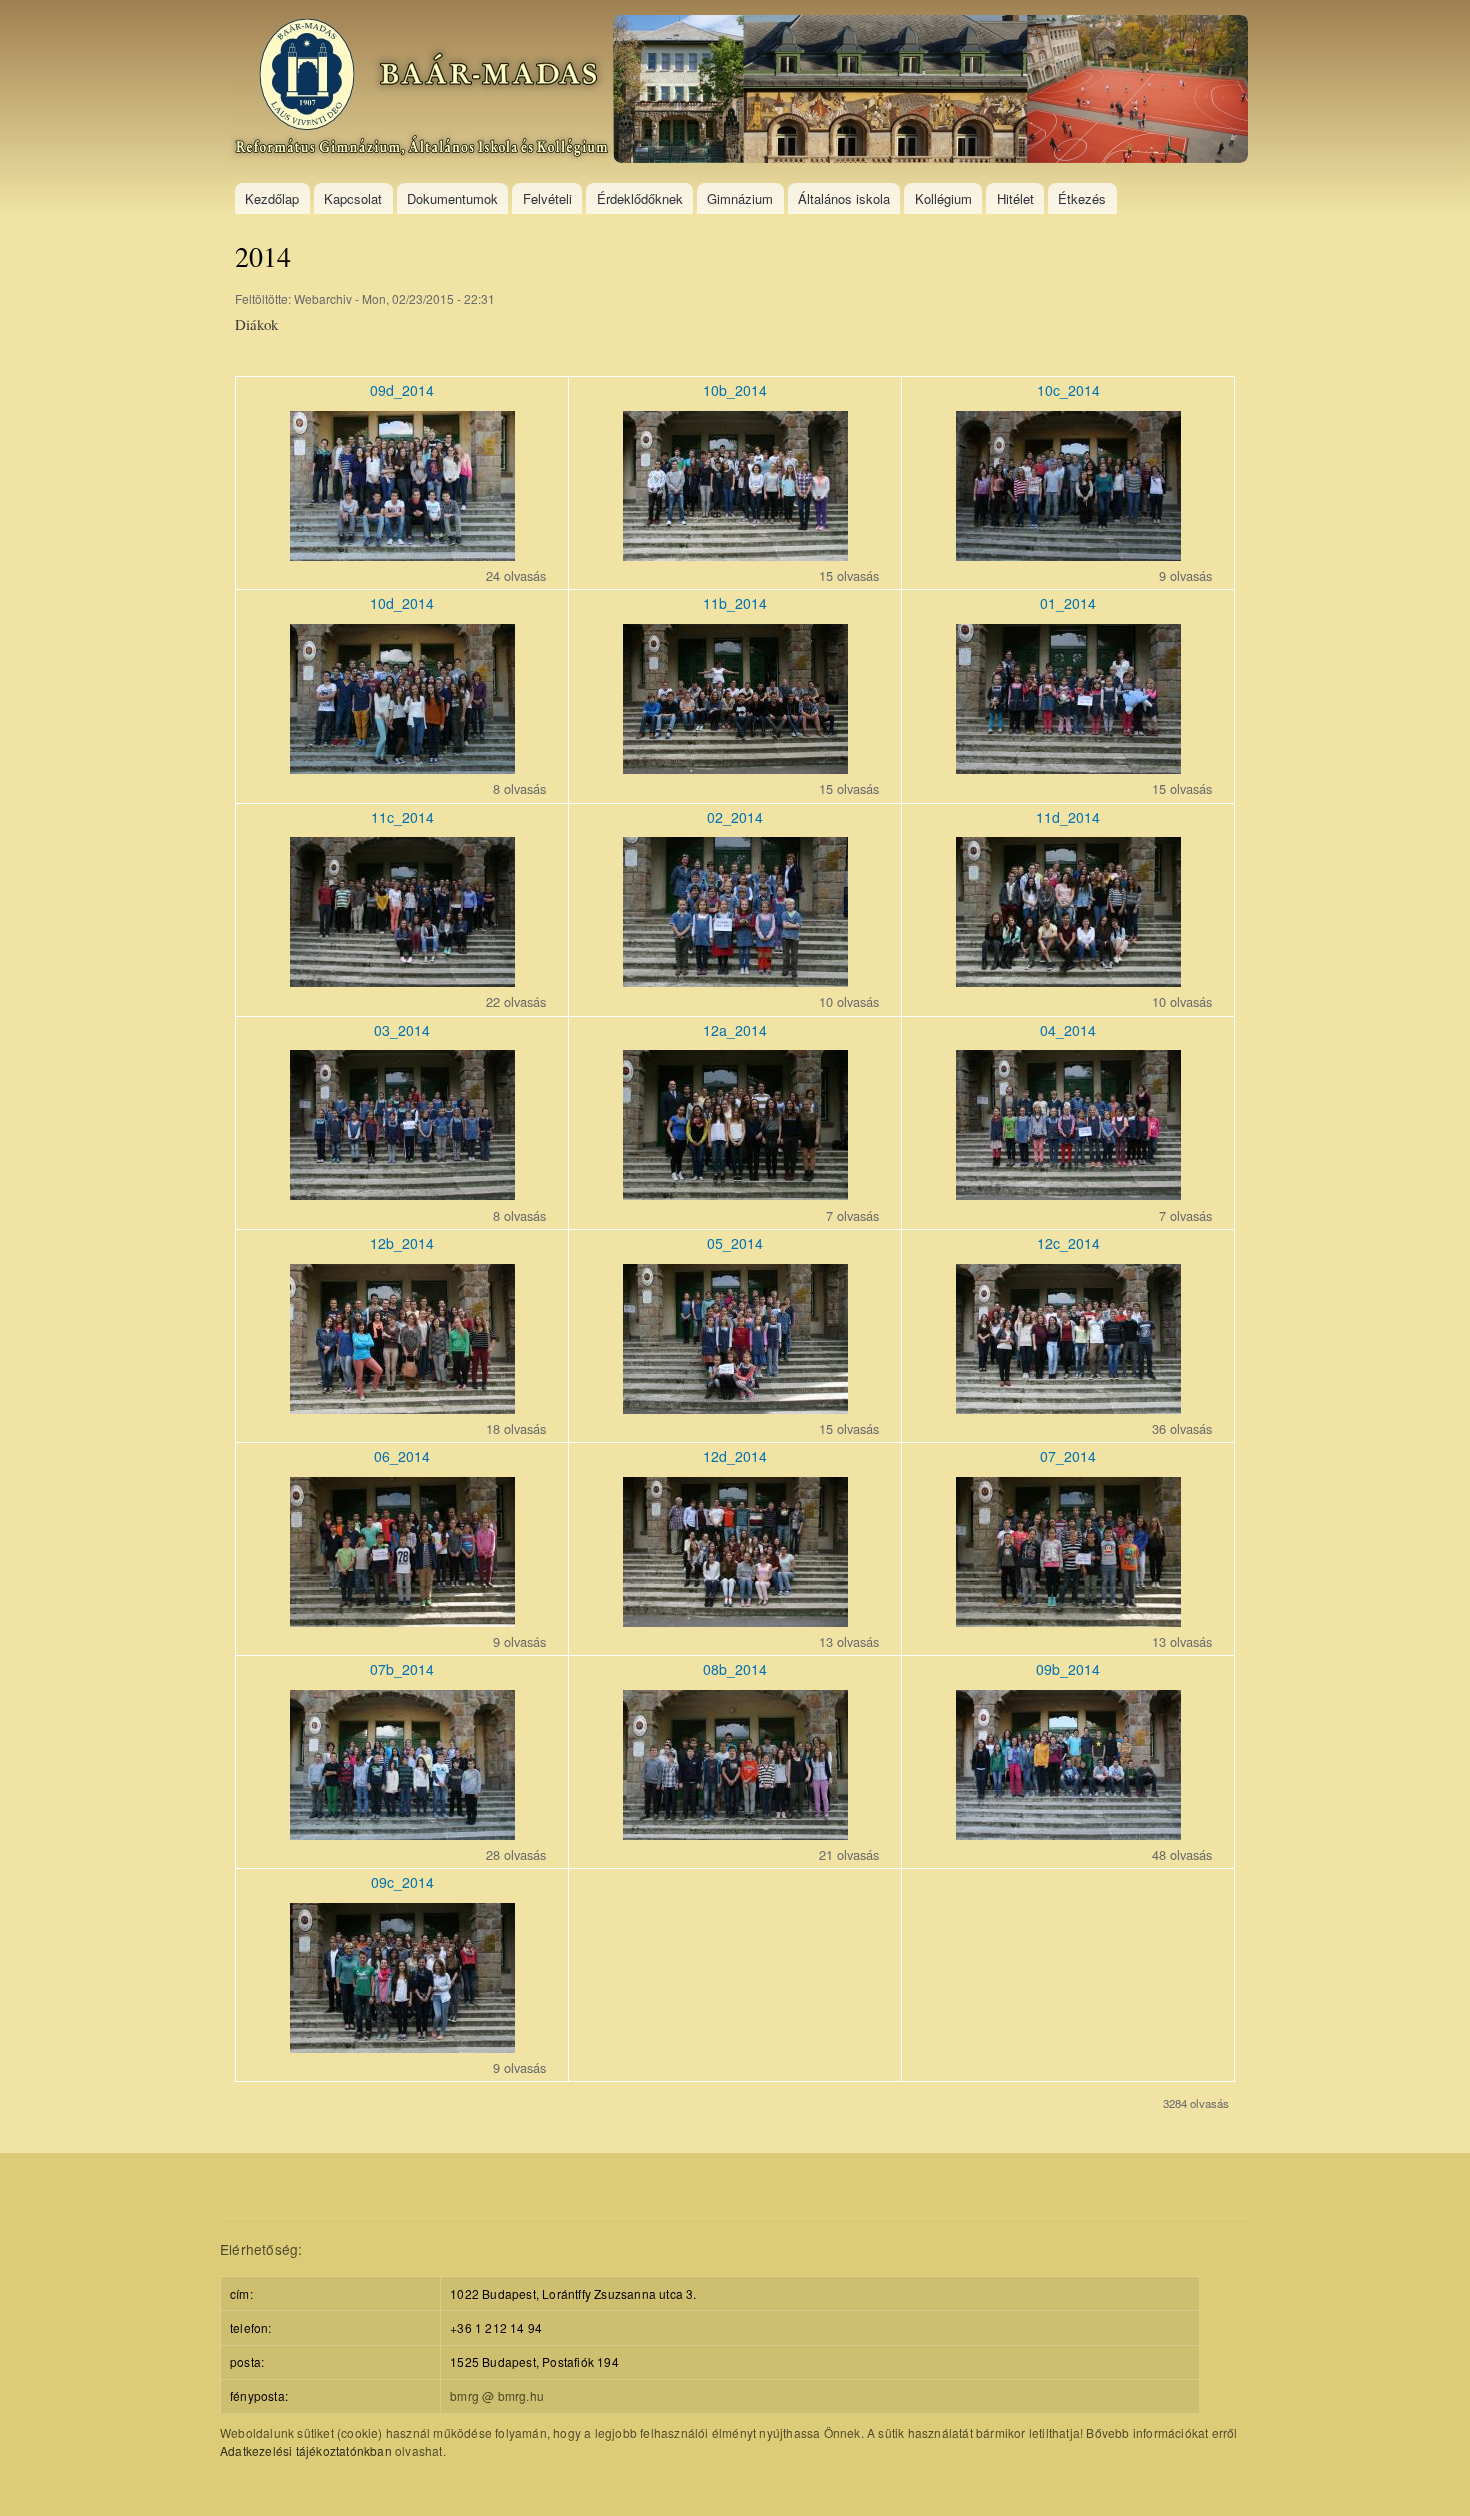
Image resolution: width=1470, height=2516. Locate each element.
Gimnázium (740, 198)
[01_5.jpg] (1068, 767)
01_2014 (1068, 603)
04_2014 (1068, 1030)
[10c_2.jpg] (1068, 554)
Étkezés (1082, 198)
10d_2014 (402, 603)
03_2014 (402, 1030)
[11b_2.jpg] (735, 767)
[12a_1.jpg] (735, 1193)
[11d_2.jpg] (1068, 980)
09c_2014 (402, 1882)
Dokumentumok (452, 198)
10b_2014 (735, 390)
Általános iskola (844, 198)
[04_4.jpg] (1068, 1193)
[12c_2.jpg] (1068, 1407)
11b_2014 (735, 603)
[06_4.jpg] (402, 1620)
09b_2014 (1068, 1669)
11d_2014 (1068, 817)
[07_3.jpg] (1068, 1620)
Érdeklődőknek (640, 198)
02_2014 (735, 817)
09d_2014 (402, 390)
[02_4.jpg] (735, 980)
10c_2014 (1068, 390)
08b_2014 (735, 1669)
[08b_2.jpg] (735, 1833)
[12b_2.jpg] (402, 1407)
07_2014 (1068, 1456)
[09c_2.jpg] (402, 2046)
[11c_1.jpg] (402, 980)
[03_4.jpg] (402, 1193)
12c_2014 (1068, 1243)
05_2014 (735, 1243)
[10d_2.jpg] (402, 767)
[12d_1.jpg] (735, 1620)
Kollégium (943, 198)
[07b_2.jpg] (402, 1833)
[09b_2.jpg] (1068, 1833)
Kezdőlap (272, 198)
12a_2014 (735, 1030)
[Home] (741, 91)
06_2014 (402, 1456)
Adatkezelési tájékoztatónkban (306, 2450)
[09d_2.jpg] (402, 554)
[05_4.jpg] (735, 1407)
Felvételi (547, 198)
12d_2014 (735, 1456)
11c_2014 (402, 817)
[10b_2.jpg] (735, 554)
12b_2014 (402, 1243)
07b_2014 (402, 1669)
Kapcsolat (353, 198)
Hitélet (1015, 198)
